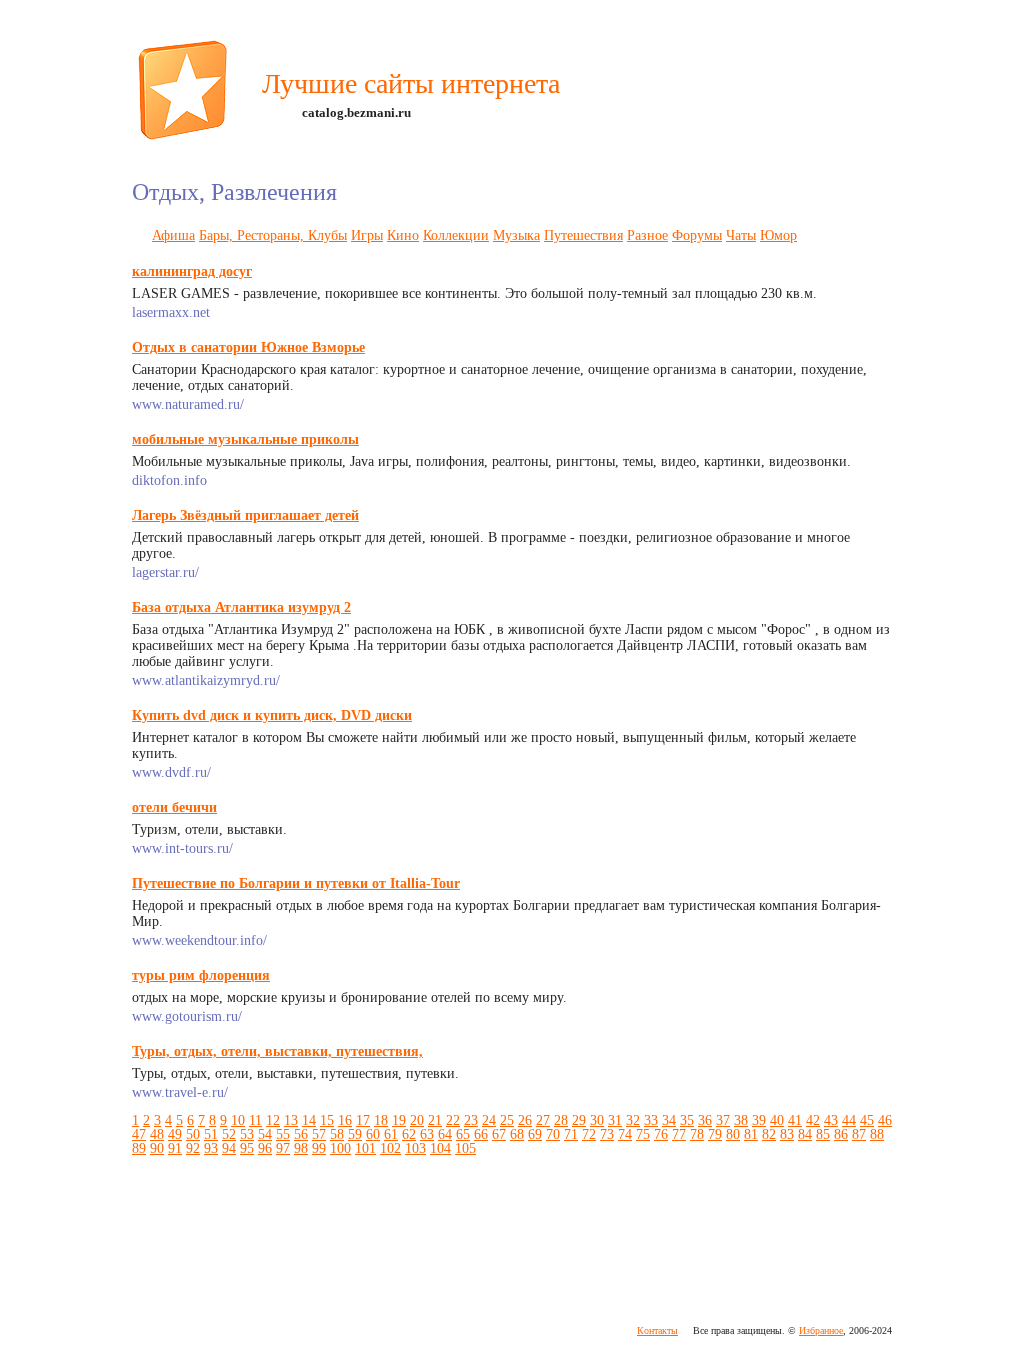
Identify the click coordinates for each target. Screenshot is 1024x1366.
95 (247, 1148)
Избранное (821, 1330)
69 (535, 1134)
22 (453, 1120)
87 (859, 1134)
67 (499, 1134)
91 (175, 1148)
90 (157, 1148)
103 (415, 1148)
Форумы (697, 235)
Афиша (173, 235)
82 (769, 1134)
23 (471, 1120)
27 (543, 1120)
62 (409, 1134)
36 (705, 1120)
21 (435, 1120)
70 (553, 1134)
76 (661, 1134)
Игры (367, 235)
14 (309, 1120)
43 (831, 1120)
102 (390, 1148)
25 (507, 1120)
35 (687, 1120)
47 (139, 1134)
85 (823, 1134)
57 (319, 1134)
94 (229, 1148)
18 (381, 1120)
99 (319, 1148)
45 (867, 1120)
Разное (647, 235)
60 (373, 1134)
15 (327, 1120)
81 (751, 1134)
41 (795, 1120)
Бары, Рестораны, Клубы (273, 235)
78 (697, 1134)
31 (615, 1120)
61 (391, 1134)
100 (340, 1148)
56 (301, 1134)
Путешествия (583, 235)
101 (365, 1148)
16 (345, 1120)
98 (301, 1148)
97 (283, 1148)
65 (463, 1134)
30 (597, 1120)
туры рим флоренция (201, 975)
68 (517, 1134)
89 (139, 1148)
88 (877, 1134)
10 (238, 1120)
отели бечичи (174, 807)
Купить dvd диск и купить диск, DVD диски (272, 715)
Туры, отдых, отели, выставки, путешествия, (277, 1051)
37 (723, 1120)
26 (525, 1120)
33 (651, 1120)
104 (440, 1148)
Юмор (778, 235)
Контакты (657, 1330)
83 (787, 1134)
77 (679, 1134)
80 (733, 1134)
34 (669, 1120)
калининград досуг (192, 271)
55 (283, 1134)
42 (813, 1120)
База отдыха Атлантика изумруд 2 (241, 607)
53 (247, 1134)
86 (841, 1134)
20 (417, 1120)
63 (427, 1134)
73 (607, 1134)
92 (193, 1148)
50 (193, 1134)
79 (715, 1134)
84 (805, 1134)
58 (337, 1134)
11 (255, 1120)
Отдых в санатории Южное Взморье (248, 347)
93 (211, 1148)
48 (157, 1134)
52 (229, 1134)
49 (175, 1134)
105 (465, 1148)
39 (759, 1120)
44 (849, 1120)
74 (625, 1134)
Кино (403, 235)
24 (489, 1120)
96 (265, 1148)
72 (589, 1134)
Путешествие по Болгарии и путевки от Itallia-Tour (296, 883)
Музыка (516, 235)
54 (265, 1134)
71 (571, 1134)
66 (481, 1134)
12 (273, 1120)
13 (291, 1120)
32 (633, 1120)
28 (561, 1120)
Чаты (741, 235)
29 (579, 1120)
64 (445, 1134)
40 (777, 1120)
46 (885, 1120)
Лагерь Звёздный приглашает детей (245, 515)
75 (643, 1134)
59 (355, 1134)
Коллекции (456, 235)
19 (399, 1120)
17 (363, 1120)
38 (741, 1120)
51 (211, 1134)
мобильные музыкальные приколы (245, 439)
